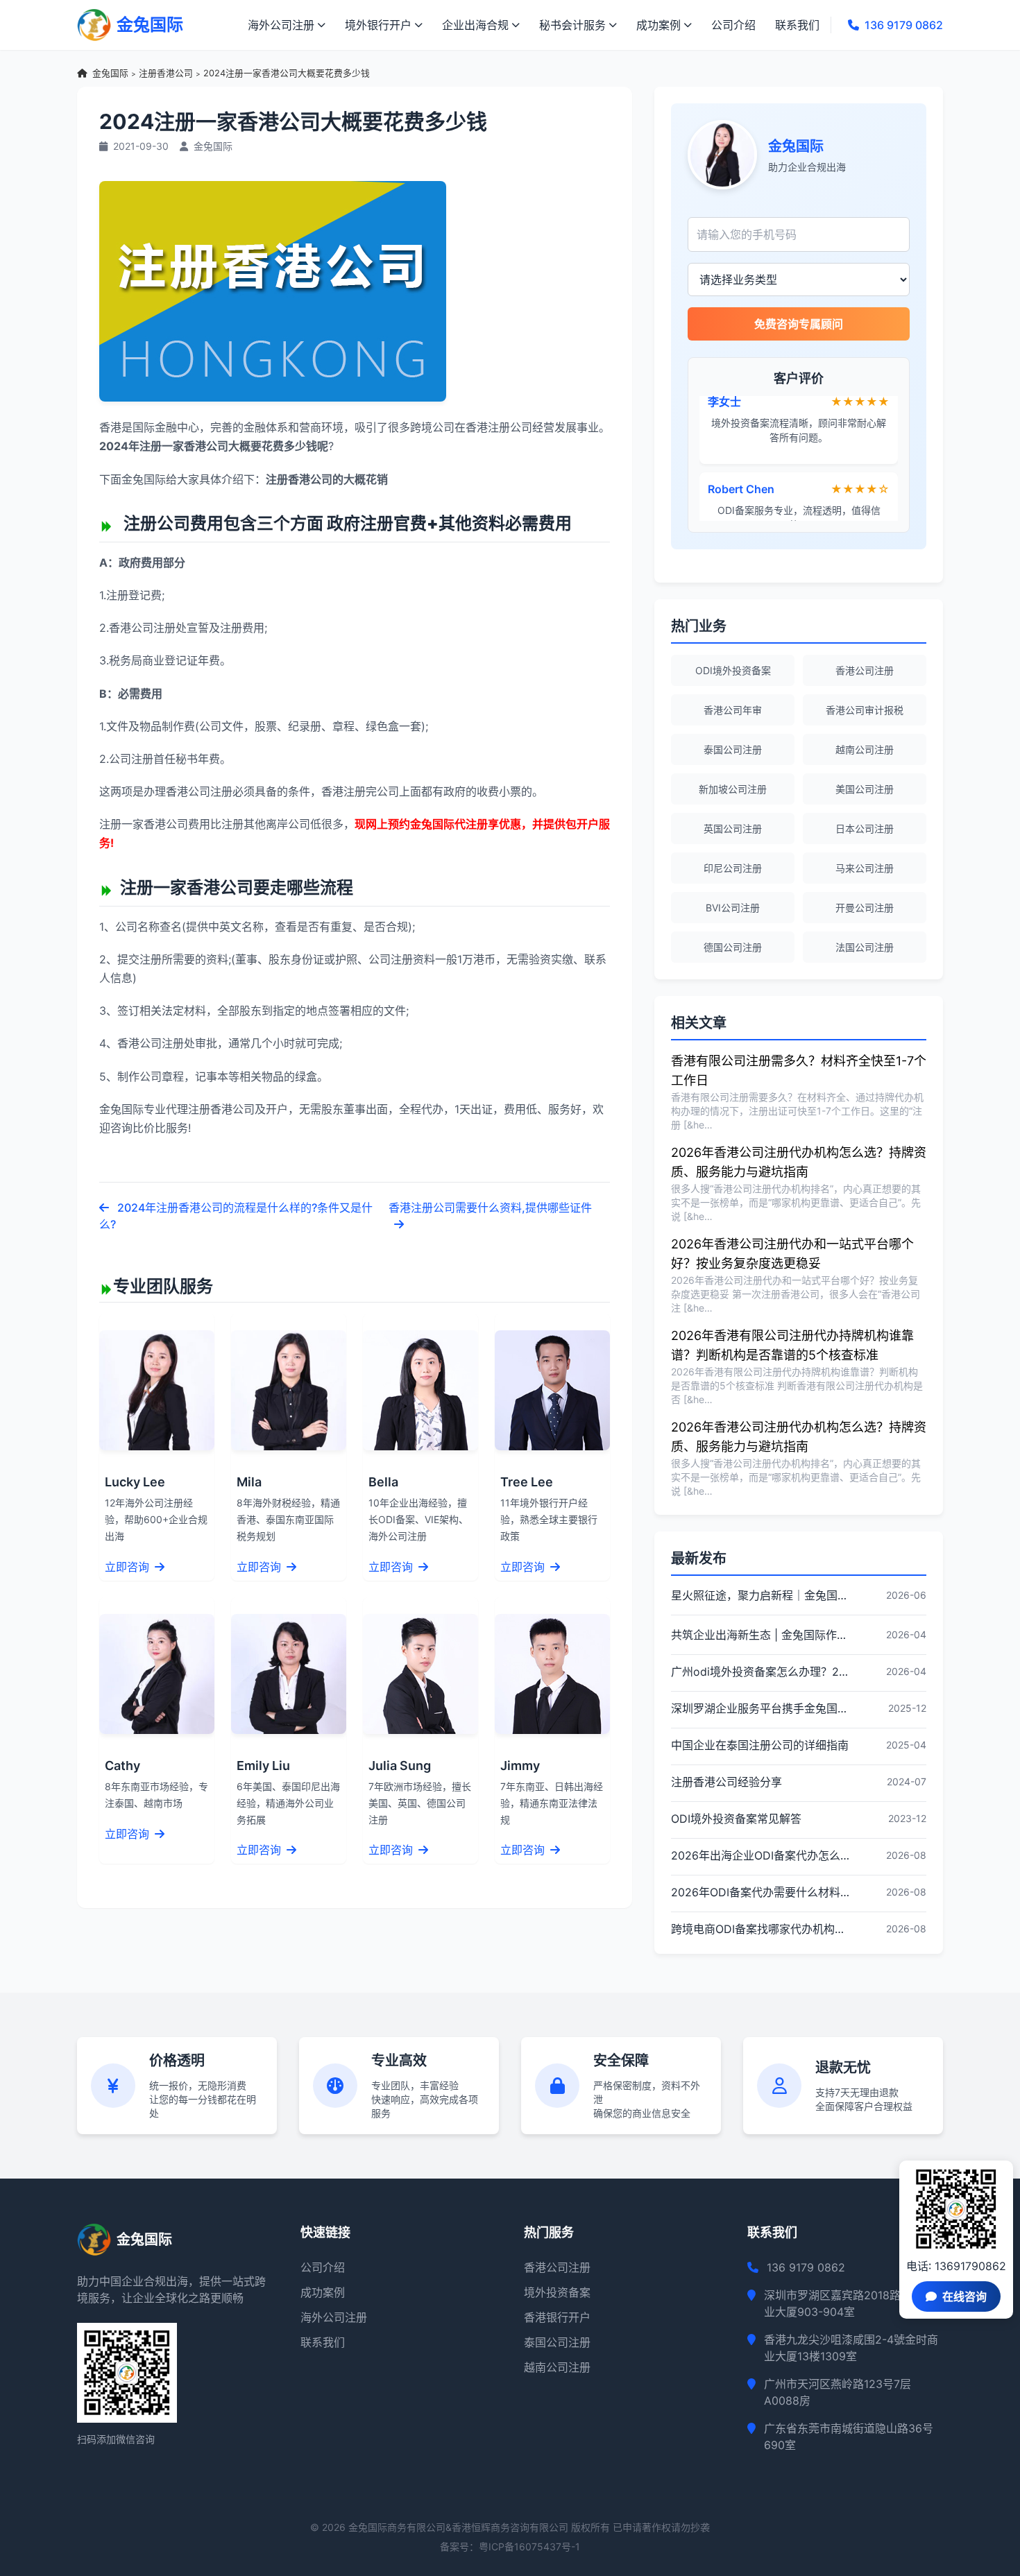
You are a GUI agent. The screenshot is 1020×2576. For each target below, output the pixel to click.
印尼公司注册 (733, 868)
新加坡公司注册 (733, 789)
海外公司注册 (281, 25)
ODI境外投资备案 (733, 670)
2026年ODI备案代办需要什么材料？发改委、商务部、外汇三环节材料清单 (760, 1892)
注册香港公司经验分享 (726, 1782)
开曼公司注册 (865, 908)
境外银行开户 (378, 25)
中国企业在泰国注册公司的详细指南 (760, 1745)
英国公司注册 (733, 828)
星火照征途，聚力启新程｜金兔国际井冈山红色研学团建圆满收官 (760, 1595)
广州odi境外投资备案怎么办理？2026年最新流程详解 (760, 1672)
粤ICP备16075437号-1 (529, 2547)
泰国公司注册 (733, 749)
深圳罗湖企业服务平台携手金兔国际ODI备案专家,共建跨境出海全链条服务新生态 (760, 1708)
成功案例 (658, 25)
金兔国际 (110, 73)
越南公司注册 (865, 749)
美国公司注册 (865, 789)
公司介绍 (733, 25)
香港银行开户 (557, 2317)
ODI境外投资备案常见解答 (736, 1819)
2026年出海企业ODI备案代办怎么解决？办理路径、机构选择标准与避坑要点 (760, 1855)
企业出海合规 (475, 25)
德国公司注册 (733, 947)
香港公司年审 (733, 710)
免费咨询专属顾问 (799, 324)
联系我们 (797, 25)
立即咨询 (128, 1567)
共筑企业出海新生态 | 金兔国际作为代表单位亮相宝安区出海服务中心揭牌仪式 (760, 1635)
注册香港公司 (166, 73)
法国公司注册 (865, 947)
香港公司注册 (865, 670)
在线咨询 (964, 2296)
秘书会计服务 (572, 25)
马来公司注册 (865, 868)
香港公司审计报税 (865, 710)
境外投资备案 (557, 2292)
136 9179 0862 (904, 25)
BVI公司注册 (733, 908)
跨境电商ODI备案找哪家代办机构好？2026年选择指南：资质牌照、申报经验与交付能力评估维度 (760, 1929)
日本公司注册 (865, 828)
